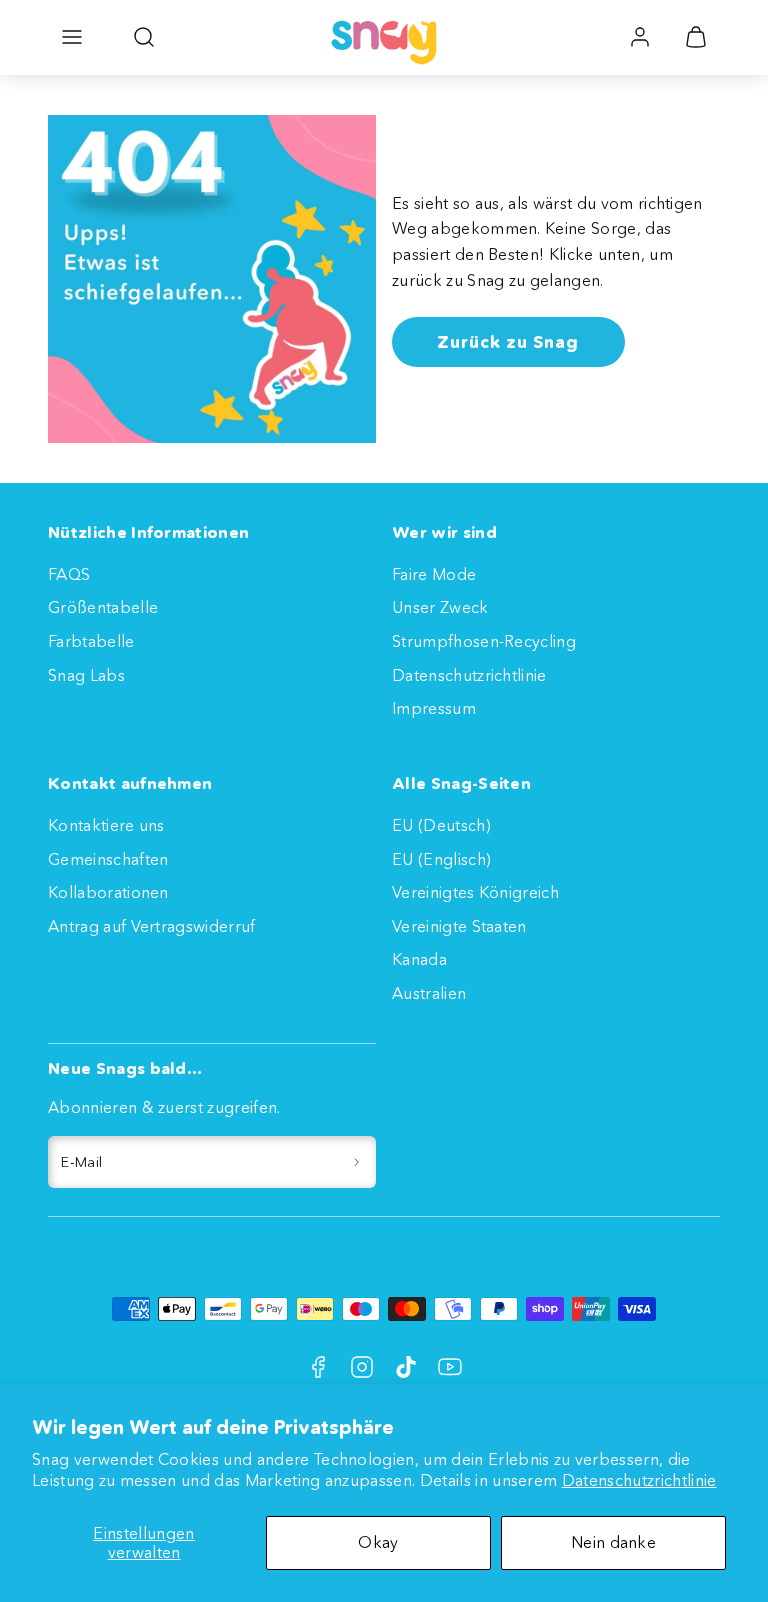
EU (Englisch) (441, 859)
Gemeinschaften (108, 859)
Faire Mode (434, 574)
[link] (640, 37)
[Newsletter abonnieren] (356, 1162)
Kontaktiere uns (106, 825)
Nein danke (613, 1542)
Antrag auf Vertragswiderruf (152, 926)
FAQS (69, 574)
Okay (378, 1542)
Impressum (434, 708)
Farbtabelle (91, 641)
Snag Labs (86, 675)
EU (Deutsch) (441, 825)
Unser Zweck (440, 607)
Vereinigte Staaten (459, 926)
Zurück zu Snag (508, 341)
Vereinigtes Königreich (475, 892)
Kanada (419, 959)
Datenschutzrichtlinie (639, 1480)
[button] (72, 37)
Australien (429, 993)
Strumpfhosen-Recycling (484, 641)
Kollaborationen (108, 892)
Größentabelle (103, 607)
